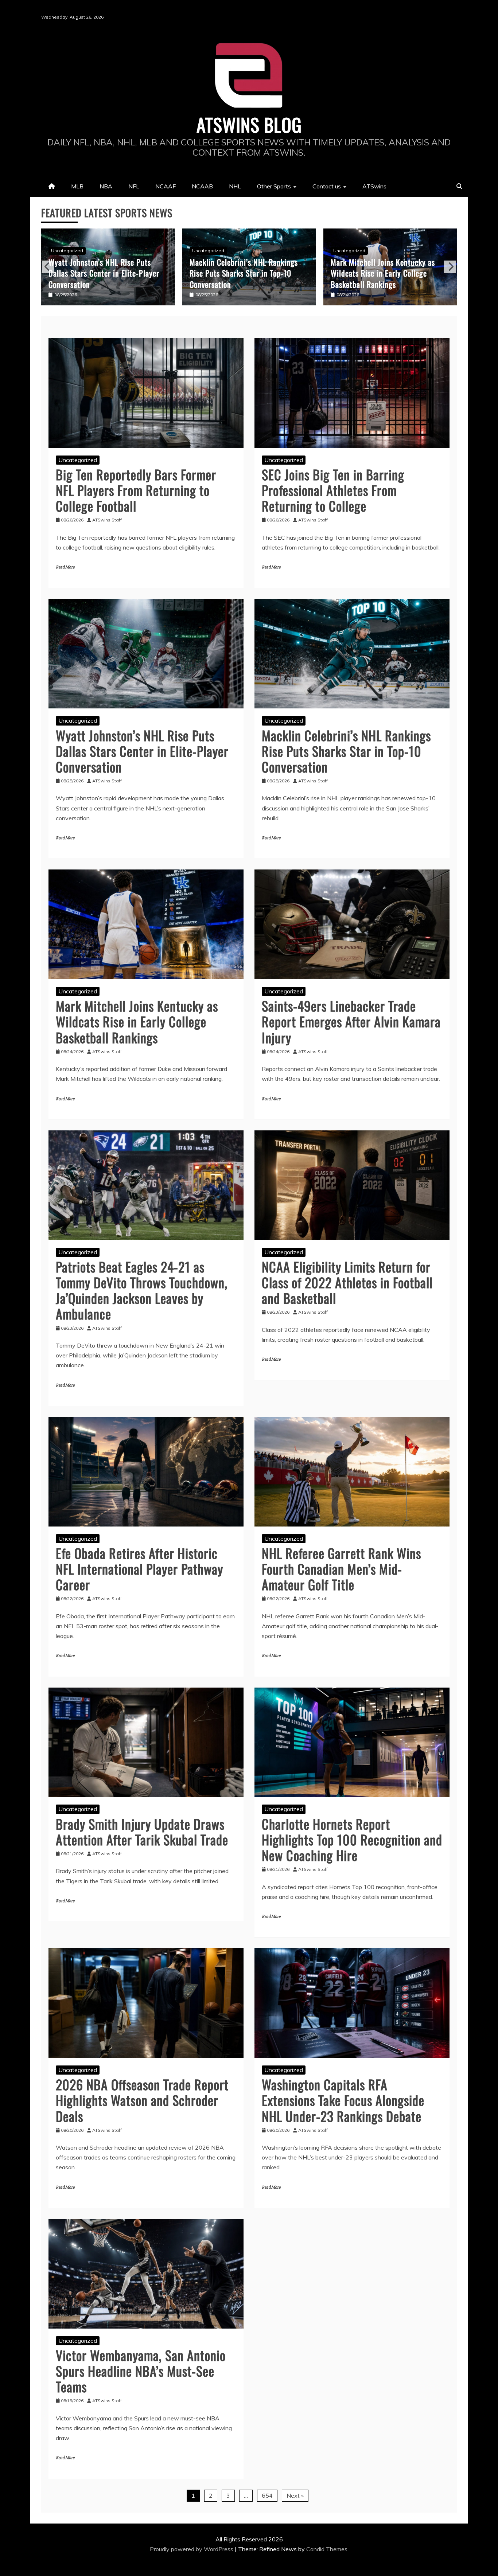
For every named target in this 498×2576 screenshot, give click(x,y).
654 (267, 2495)
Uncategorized (67, 251)
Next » (295, 2495)
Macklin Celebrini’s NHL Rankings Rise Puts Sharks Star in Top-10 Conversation (103, 273)
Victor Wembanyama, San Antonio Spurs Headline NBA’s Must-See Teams (141, 2371)
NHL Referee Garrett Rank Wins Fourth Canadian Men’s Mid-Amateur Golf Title (341, 1569)
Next (450, 267)
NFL (134, 186)
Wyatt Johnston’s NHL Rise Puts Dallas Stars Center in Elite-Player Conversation (142, 751)
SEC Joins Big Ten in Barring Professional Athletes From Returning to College (333, 490)
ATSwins (374, 186)
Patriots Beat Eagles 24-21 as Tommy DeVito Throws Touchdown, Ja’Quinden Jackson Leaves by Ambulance (142, 1290)
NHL (235, 186)
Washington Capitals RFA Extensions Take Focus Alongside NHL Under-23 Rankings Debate (343, 2100)
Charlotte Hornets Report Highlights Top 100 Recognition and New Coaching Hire (352, 1839)
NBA (106, 186)
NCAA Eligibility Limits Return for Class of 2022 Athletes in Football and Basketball (347, 1282)
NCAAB (202, 186)
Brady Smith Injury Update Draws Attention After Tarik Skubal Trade (142, 1832)
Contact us (327, 186)
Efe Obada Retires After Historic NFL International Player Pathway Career (139, 1569)
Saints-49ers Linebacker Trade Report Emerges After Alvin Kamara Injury (388, 273)
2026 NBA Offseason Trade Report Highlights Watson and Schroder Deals (142, 2100)
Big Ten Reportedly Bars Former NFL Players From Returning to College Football (136, 490)
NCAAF (166, 186)
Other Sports (274, 186)
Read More (65, 567)
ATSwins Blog (249, 124)
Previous (48, 267)
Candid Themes (327, 2549)
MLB (77, 186)
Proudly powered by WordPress (192, 2549)
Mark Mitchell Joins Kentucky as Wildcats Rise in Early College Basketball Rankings (242, 273)
